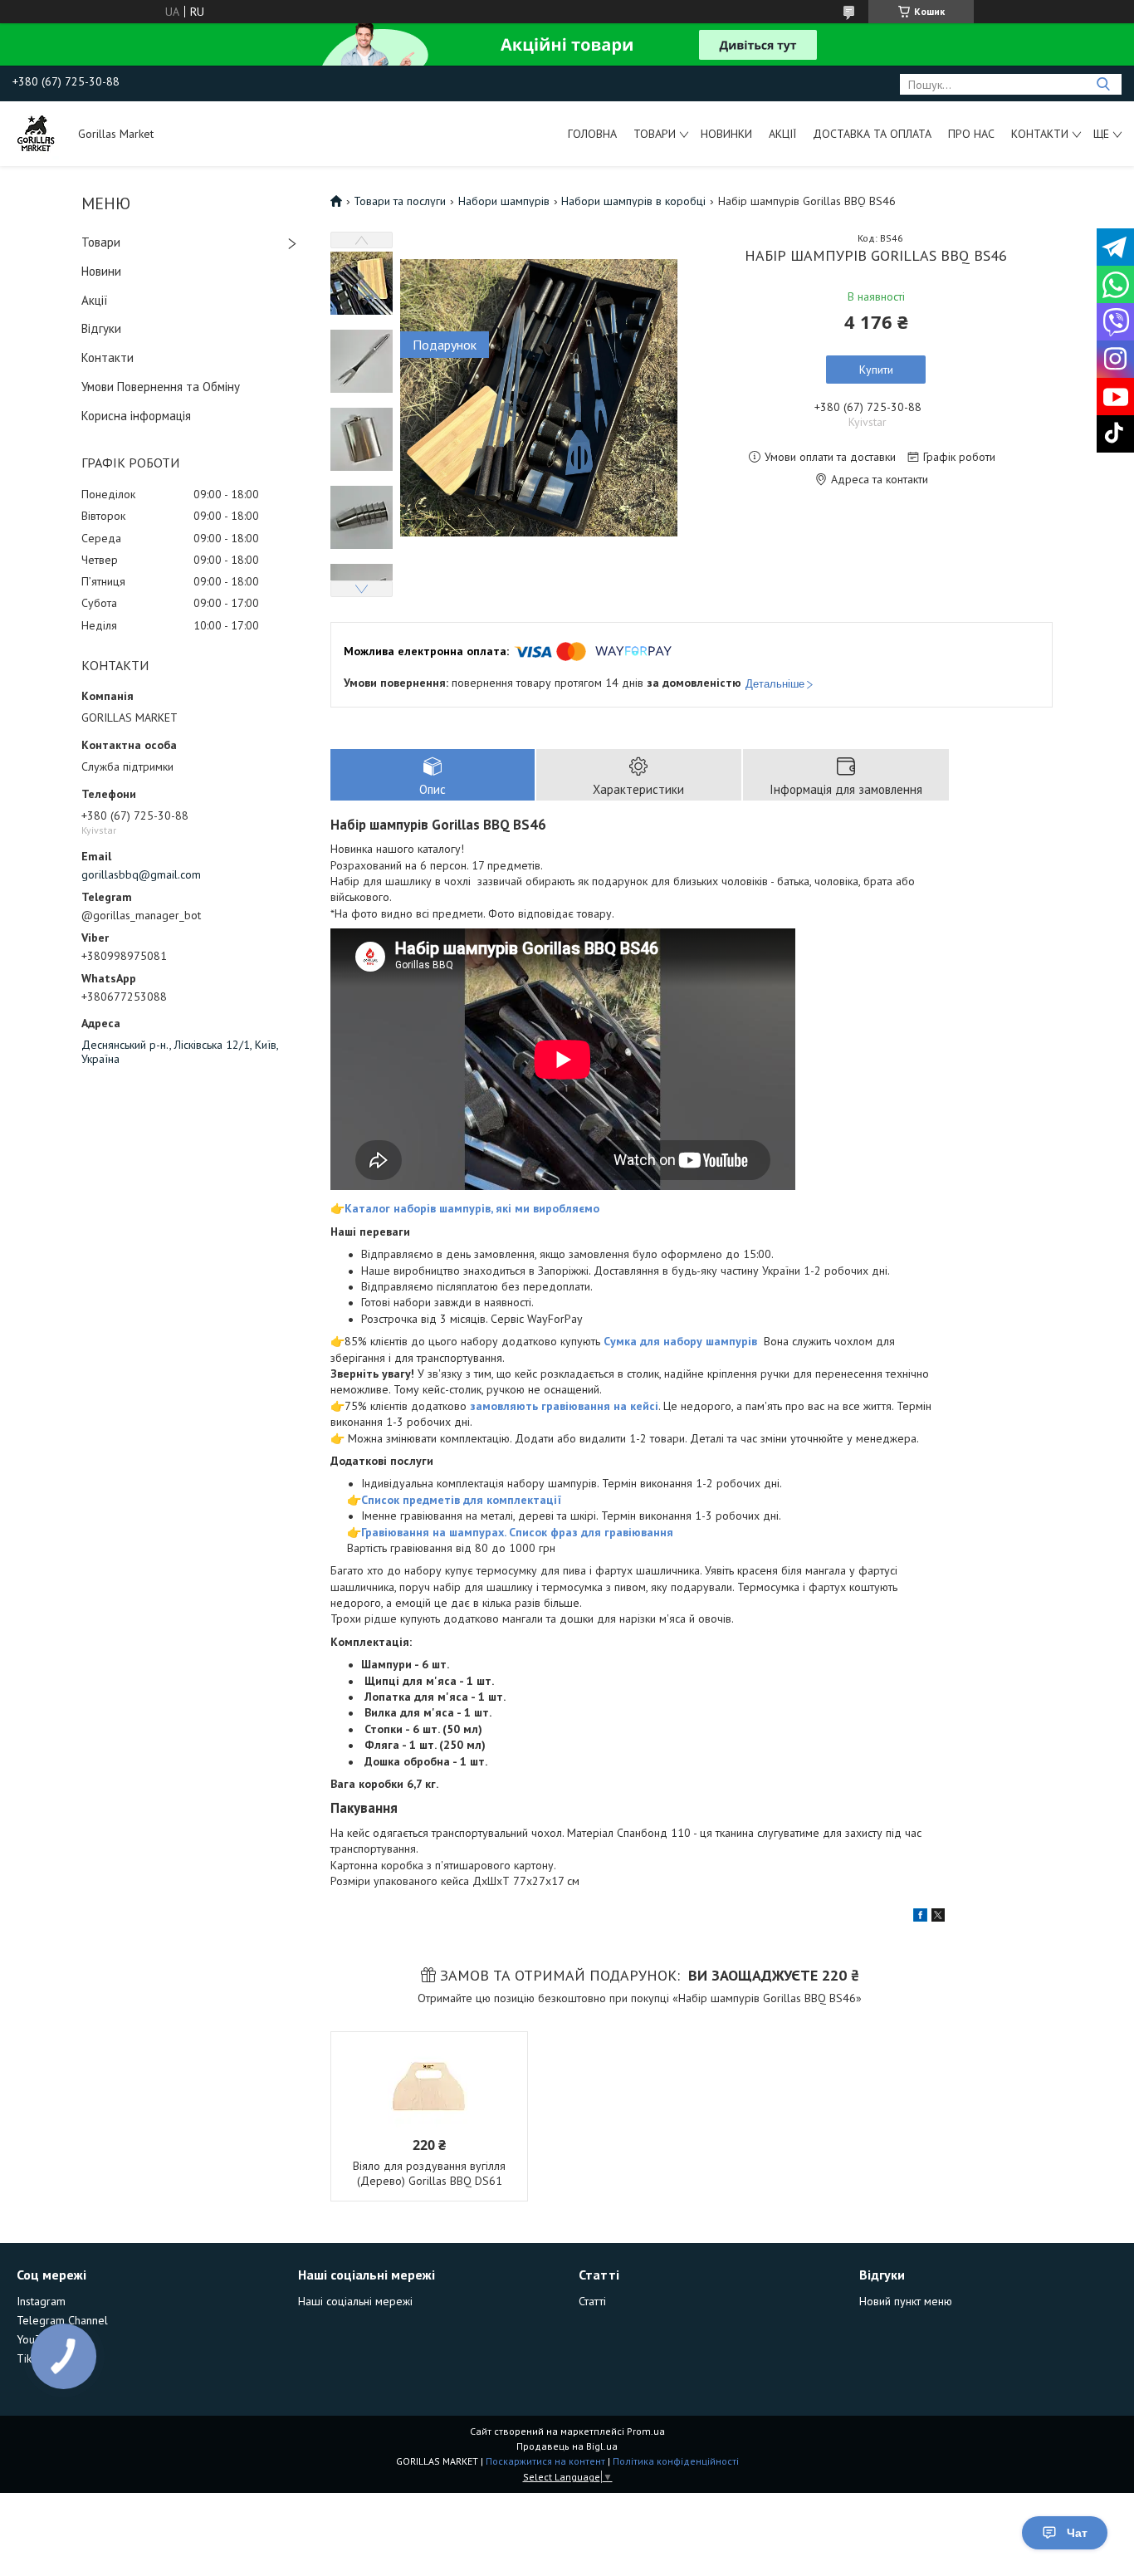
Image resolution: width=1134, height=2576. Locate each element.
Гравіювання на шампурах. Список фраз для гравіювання (517, 1532)
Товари (655, 134)
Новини (101, 271)
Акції (782, 134)
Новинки (726, 134)
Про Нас (971, 134)
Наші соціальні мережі (355, 2301)
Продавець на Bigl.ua (567, 2446)
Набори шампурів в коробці (633, 201)
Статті (592, 2301)
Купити (876, 370)
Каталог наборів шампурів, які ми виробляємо (472, 1208)
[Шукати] (1103, 84)
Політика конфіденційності (676, 2461)
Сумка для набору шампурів (682, 1341)
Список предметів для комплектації (461, 1500)
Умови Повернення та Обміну (161, 387)
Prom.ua (646, 2431)
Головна (592, 134)
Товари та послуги (400, 201)
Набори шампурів (504, 201)
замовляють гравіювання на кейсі (564, 1406)
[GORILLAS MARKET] (37, 134)
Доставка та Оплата (872, 134)
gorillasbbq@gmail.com (141, 874)
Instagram (41, 2301)
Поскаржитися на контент (545, 2461)
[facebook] (920, 1917)
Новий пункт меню (906, 2301)
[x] (938, 1917)
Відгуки (101, 328)
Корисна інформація (136, 416)
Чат (1077, 2533)
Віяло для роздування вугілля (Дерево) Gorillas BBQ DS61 (429, 2173)
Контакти (1040, 134)
